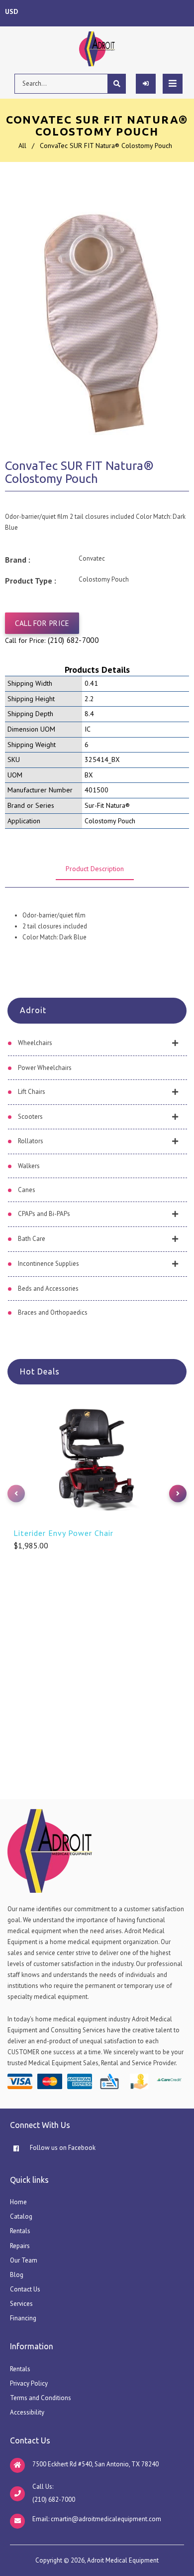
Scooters (30, 1117)
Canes (27, 1190)
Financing (23, 2318)
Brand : (18, 560)
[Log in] (146, 84)
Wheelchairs (35, 1043)
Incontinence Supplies (48, 1264)
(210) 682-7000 (73, 640)
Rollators (31, 1141)
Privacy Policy (29, 2383)
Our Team (24, 2260)
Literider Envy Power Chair (63, 1533)
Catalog (21, 2216)
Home (18, 2202)
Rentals (20, 2231)
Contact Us (25, 2289)
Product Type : (31, 581)
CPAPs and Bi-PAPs (44, 1214)
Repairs (20, 2246)
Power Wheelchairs (45, 1068)
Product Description (95, 869)
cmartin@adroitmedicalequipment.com (106, 2519)
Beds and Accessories (48, 1288)
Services (21, 2304)
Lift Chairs (32, 1092)
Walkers (29, 1166)
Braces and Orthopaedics (53, 1312)
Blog (17, 2275)
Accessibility (27, 2412)
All (22, 146)
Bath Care (32, 1239)
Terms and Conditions (41, 2398)
